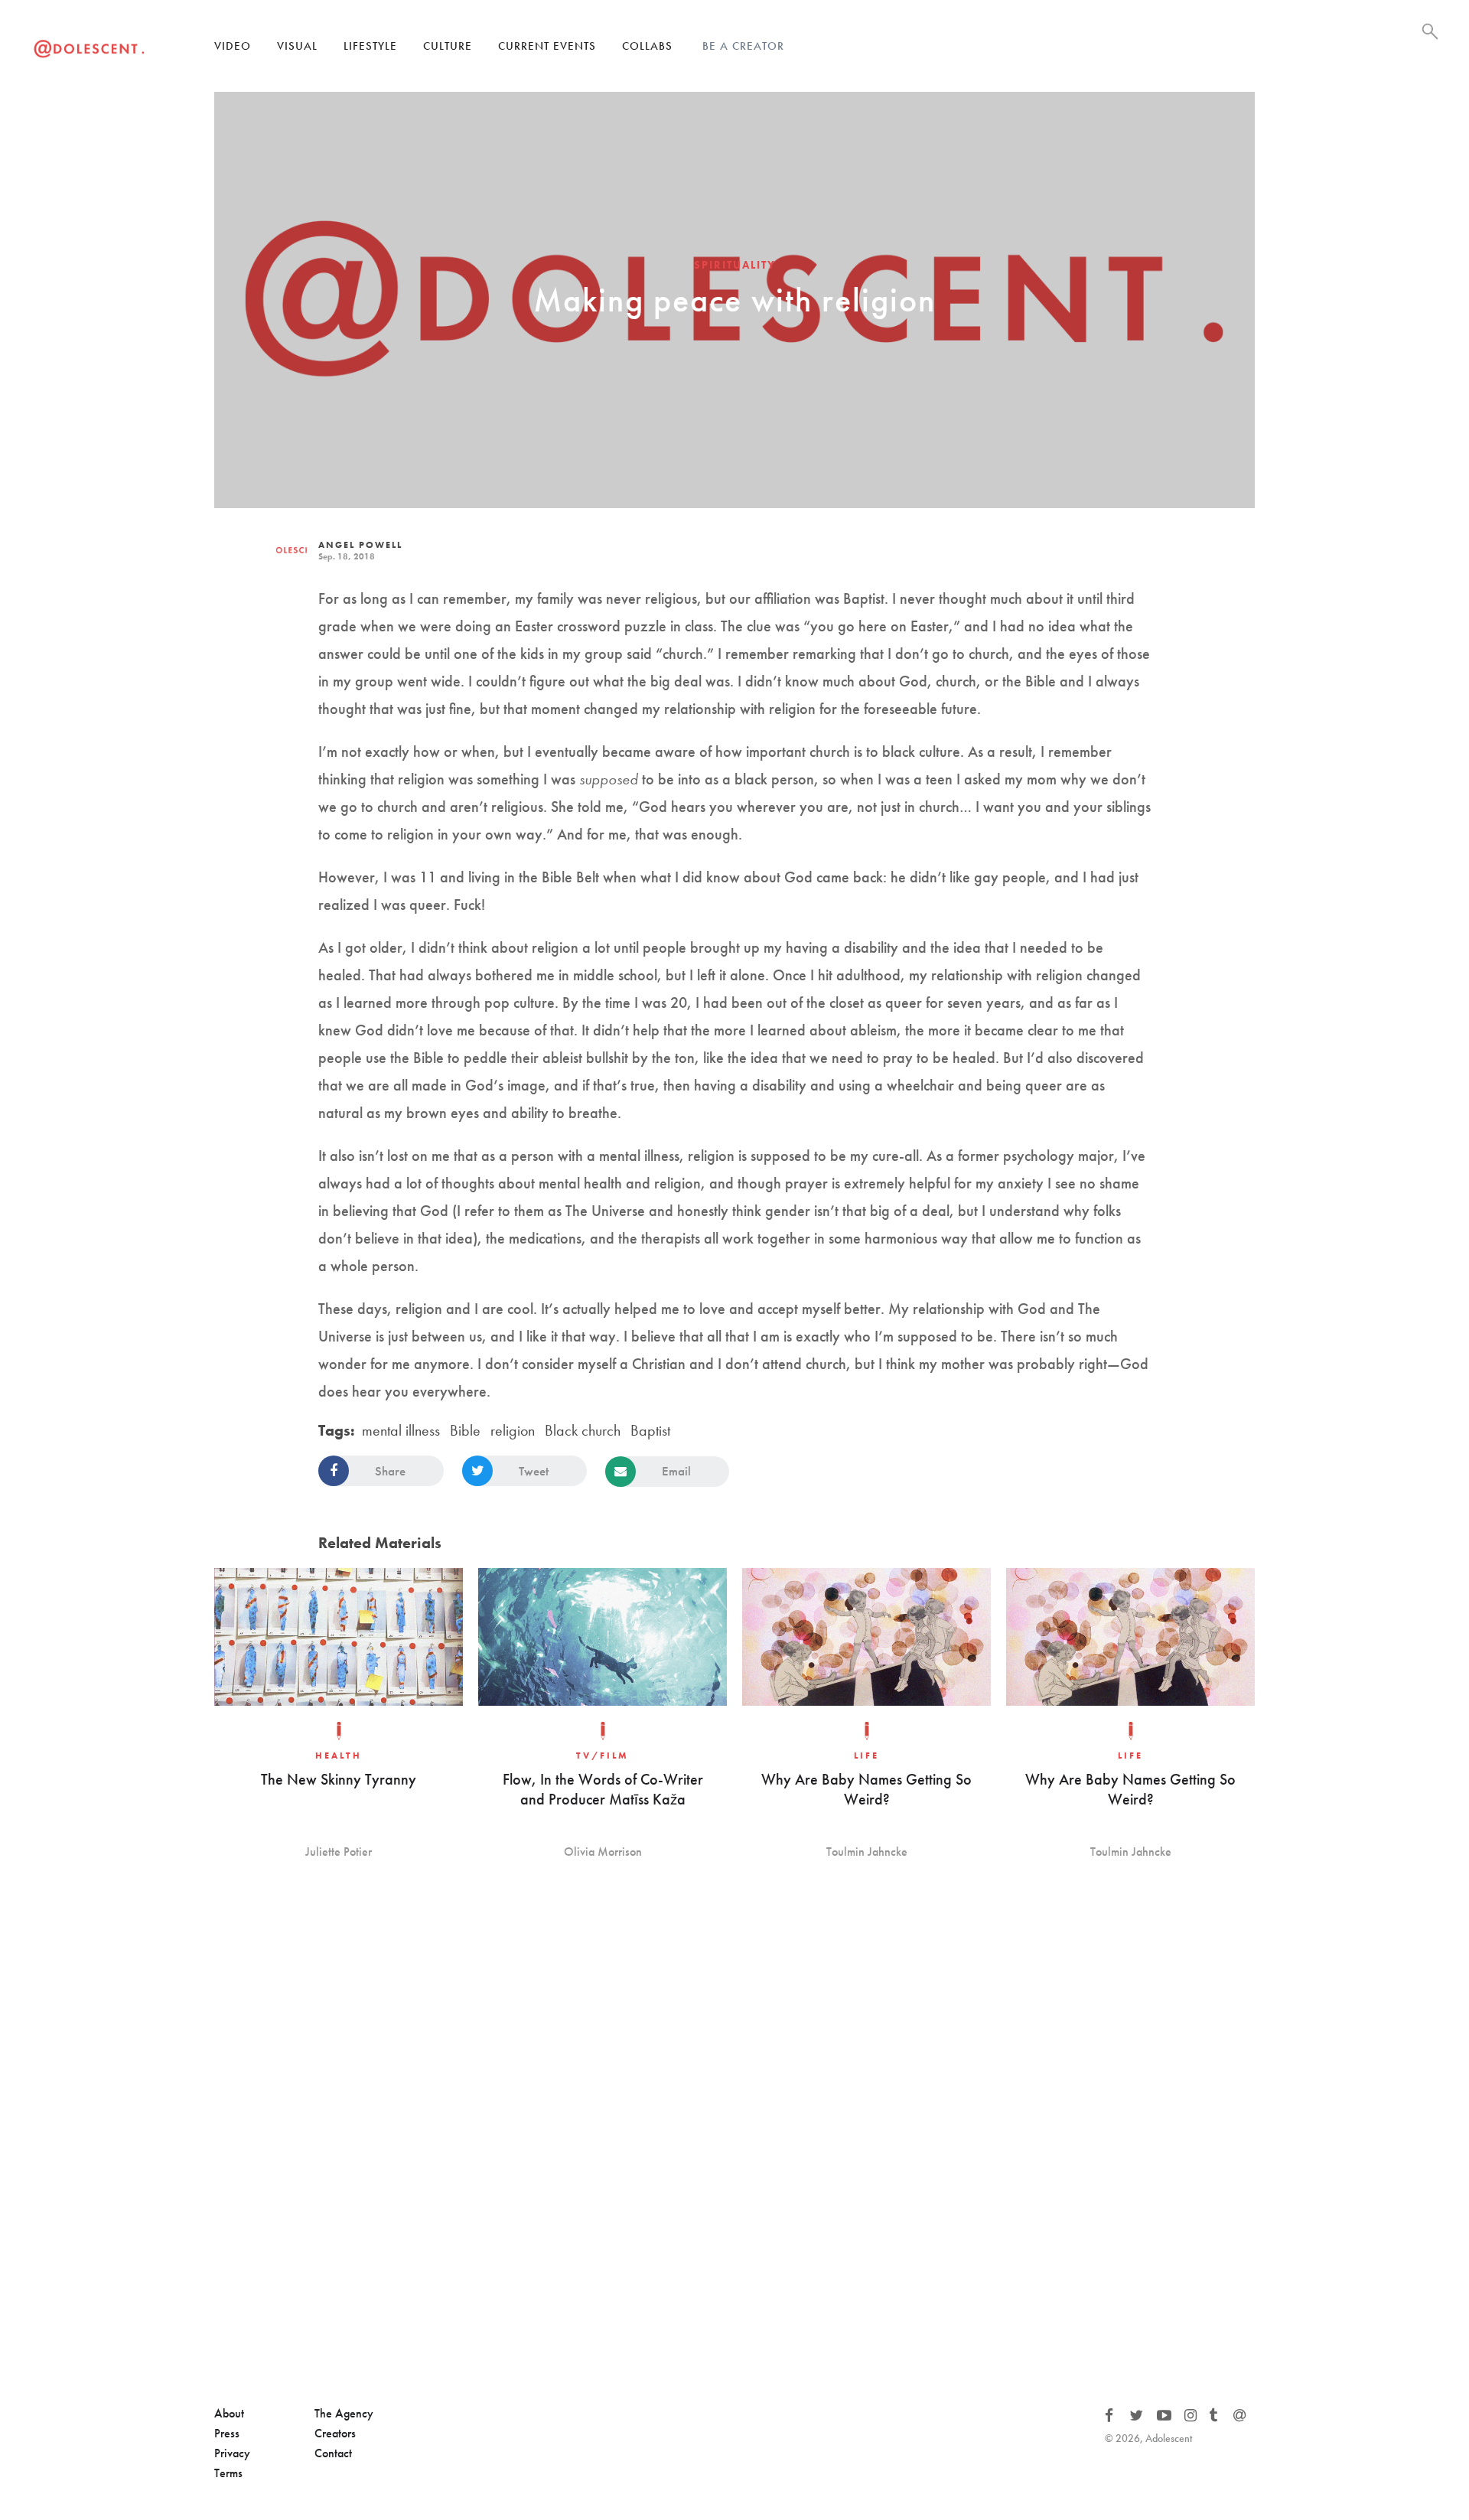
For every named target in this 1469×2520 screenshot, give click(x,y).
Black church (583, 1430)
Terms (228, 2473)
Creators (335, 2433)
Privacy (232, 2453)
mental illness (401, 1430)
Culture (448, 46)
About (229, 2413)
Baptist (650, 1430)
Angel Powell (360, 545)
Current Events (547, 46)
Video (233, 46)
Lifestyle (370, 46)
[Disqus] (734, 2134)
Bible (465, 1430)
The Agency (344, 2413)
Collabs (647, 46)
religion (513, 1430)
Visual (297, 46)
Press (227, 2433)
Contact (333, 2453)
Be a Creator (743, 46)
